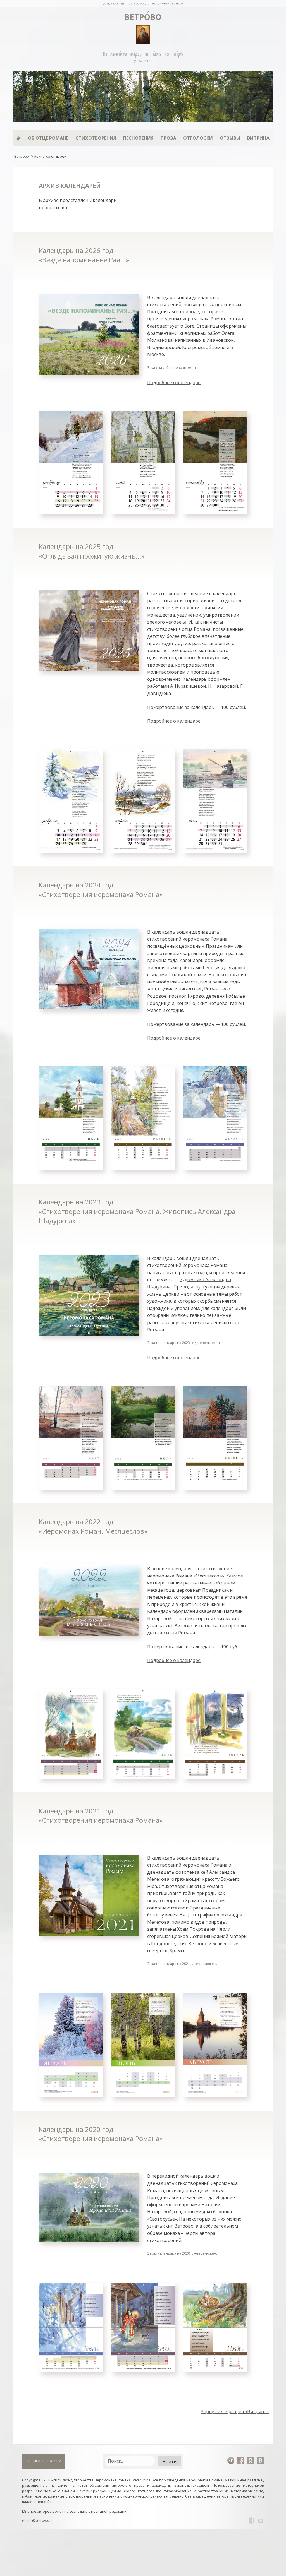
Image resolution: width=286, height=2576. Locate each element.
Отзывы (230, 138)
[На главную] (143, 3)
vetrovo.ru (141, 2480)
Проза (168, 138)
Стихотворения (96, 138)
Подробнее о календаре (174, 383)
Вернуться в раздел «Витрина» (235, 2411)
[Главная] (19, 138)
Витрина (258, 138)
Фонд (68, 2480)
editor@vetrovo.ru (37, 2520)
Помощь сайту (44, 2461)
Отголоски (198, 138)
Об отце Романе (48, 138)
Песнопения (138, 138)
